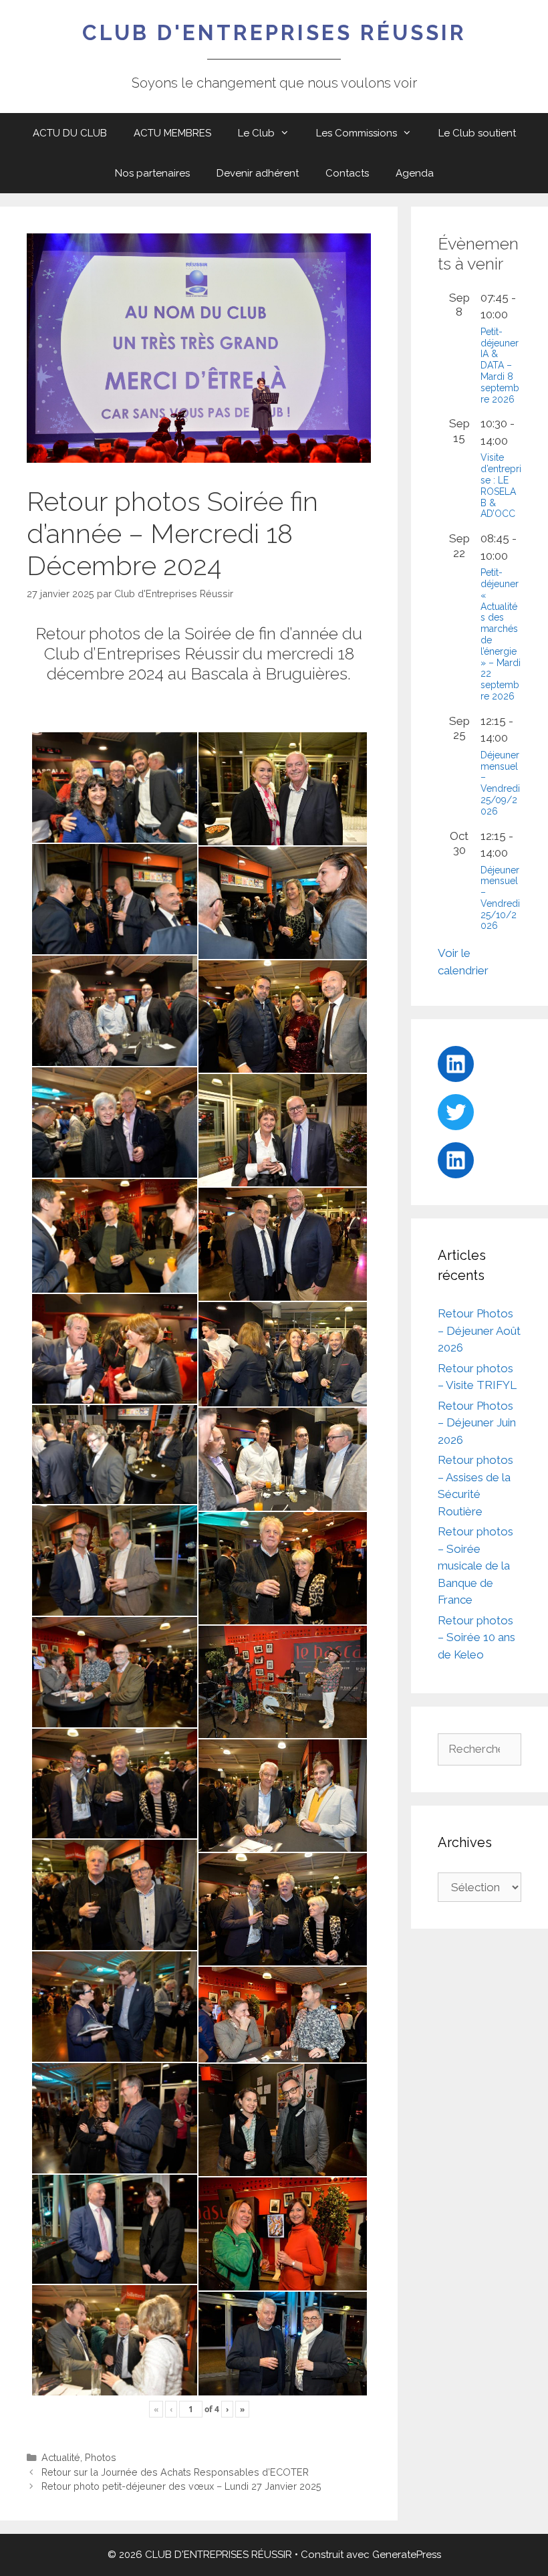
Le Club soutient (477, 133)
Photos (101, 2457)
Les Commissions (357, 133)
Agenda (415, 173)
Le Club (256, 133)
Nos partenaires (152, 173)
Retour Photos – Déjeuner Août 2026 (479, 1330)
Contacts (347, 173)
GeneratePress (407, 2555)
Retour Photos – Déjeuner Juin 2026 (477, 1423)
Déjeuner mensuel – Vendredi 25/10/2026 (500, 898)
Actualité (61, 2457)
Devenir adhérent (258, 173)
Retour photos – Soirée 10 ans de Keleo (476, 1637)
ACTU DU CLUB (70, 133)
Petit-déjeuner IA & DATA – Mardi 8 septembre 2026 (500, 365)
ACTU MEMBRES (172, 133)
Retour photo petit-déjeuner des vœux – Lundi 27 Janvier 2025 (181, 2486)
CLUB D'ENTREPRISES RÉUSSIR (274, 32)
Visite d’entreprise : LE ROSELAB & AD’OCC (501, 486)
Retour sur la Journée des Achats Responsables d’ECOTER (175, 2472)
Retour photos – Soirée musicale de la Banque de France (475, 1566)
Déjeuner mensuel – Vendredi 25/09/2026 (500, 783)
